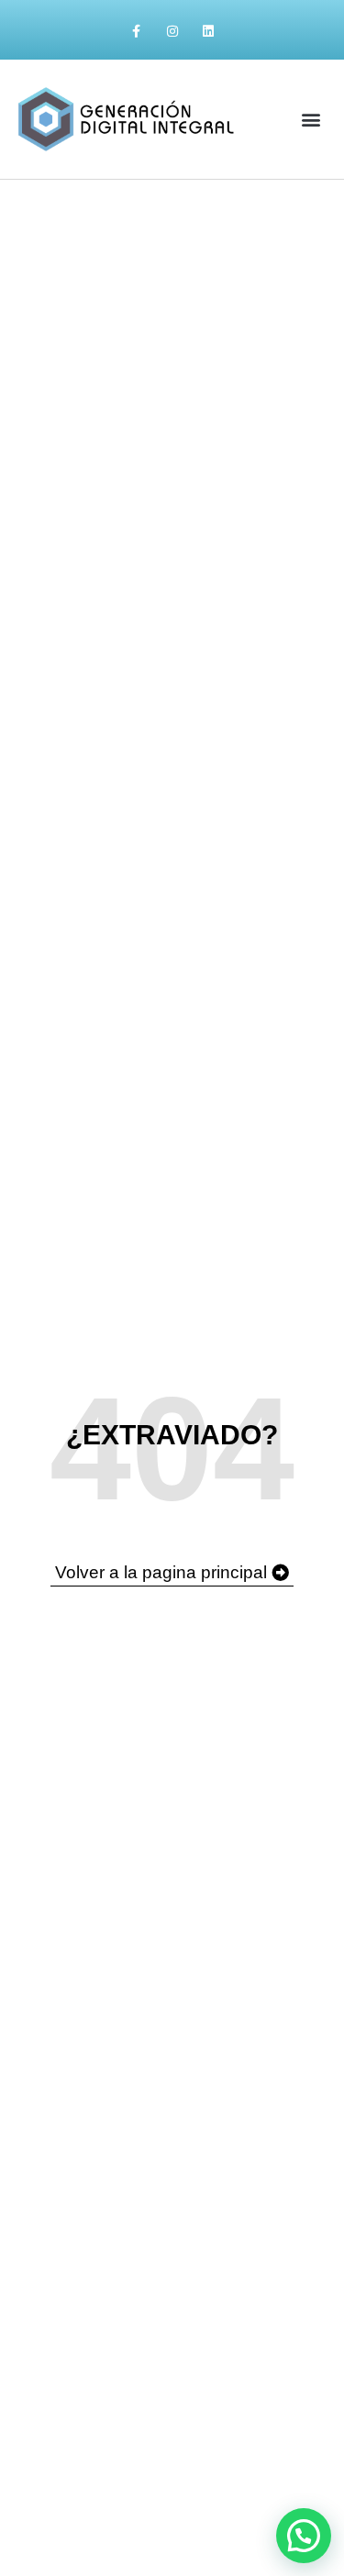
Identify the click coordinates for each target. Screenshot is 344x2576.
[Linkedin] (208, 32)
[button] (311, 119)
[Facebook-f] (136, 32)
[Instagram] (172, 32)
